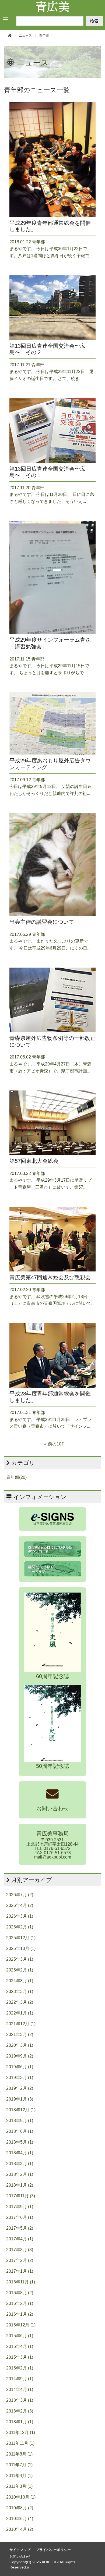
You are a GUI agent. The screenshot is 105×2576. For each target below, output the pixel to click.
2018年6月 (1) (20, 2131)
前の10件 (57, 1444)
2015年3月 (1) (20, 2357)
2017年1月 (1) (20, 2271)
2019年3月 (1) (20, 2078)
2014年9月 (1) (20, 2379)
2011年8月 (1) (19, 2454)
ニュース (33, 63)
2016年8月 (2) (20, 2293)
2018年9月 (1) (20, 2121)
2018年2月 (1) (20, 2174)
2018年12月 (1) (21, 2110)
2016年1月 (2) (20, 2314)
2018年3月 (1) (20, 2164)
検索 (94, 21)
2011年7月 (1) (19, 2465)
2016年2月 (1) (20, 2303)
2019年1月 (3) (20, 2099)
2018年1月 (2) (20, 2185)
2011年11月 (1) (20, 2443)
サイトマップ (20, 2550)
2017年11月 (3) (21, 2196)
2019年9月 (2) (20, 2056)
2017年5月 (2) (20, 2228)
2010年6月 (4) (20, 2519)
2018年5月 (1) (20, 2142)
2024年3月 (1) (20, 1981)
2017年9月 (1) (20, 2207)
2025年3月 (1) (20, 1959)
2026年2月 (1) (20, 1927)
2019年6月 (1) (20, 2067)
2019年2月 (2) (20, 2088)
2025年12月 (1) (21, 1938)
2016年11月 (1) (21, 2282)
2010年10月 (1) (21, 2497)
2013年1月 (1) (20, 2422)
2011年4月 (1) (19, 2476)
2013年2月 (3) (20, 2411)
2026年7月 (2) (20, 1895)
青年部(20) (16, 1477)
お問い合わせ (20, 2557)
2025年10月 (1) (21, 1948)
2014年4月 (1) (20, 2390)
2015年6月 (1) (20, 2336)
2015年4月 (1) (20, 2346)
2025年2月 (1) (20, 1970)
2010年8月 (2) (20, 2508)
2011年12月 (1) (21, 2433)
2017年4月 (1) (20, 2239)
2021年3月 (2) (20, 2035)
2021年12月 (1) (21, 2024)
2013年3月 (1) (20, 2400)
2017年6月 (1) (20, 2217)
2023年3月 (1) (20, 1991)
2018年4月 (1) (20, 2153)
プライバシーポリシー (53, 2550)
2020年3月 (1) (20, 2045)
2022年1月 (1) (20, 2013)
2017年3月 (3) (20, 2250)
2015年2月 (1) (20, 2368)
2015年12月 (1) (21, 2325)
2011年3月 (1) (19, 2486)
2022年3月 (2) (20, 2002)
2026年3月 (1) (20, 1916)
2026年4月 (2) (20, 1905)
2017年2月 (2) (20, 2260)
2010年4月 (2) (20, 2529)
